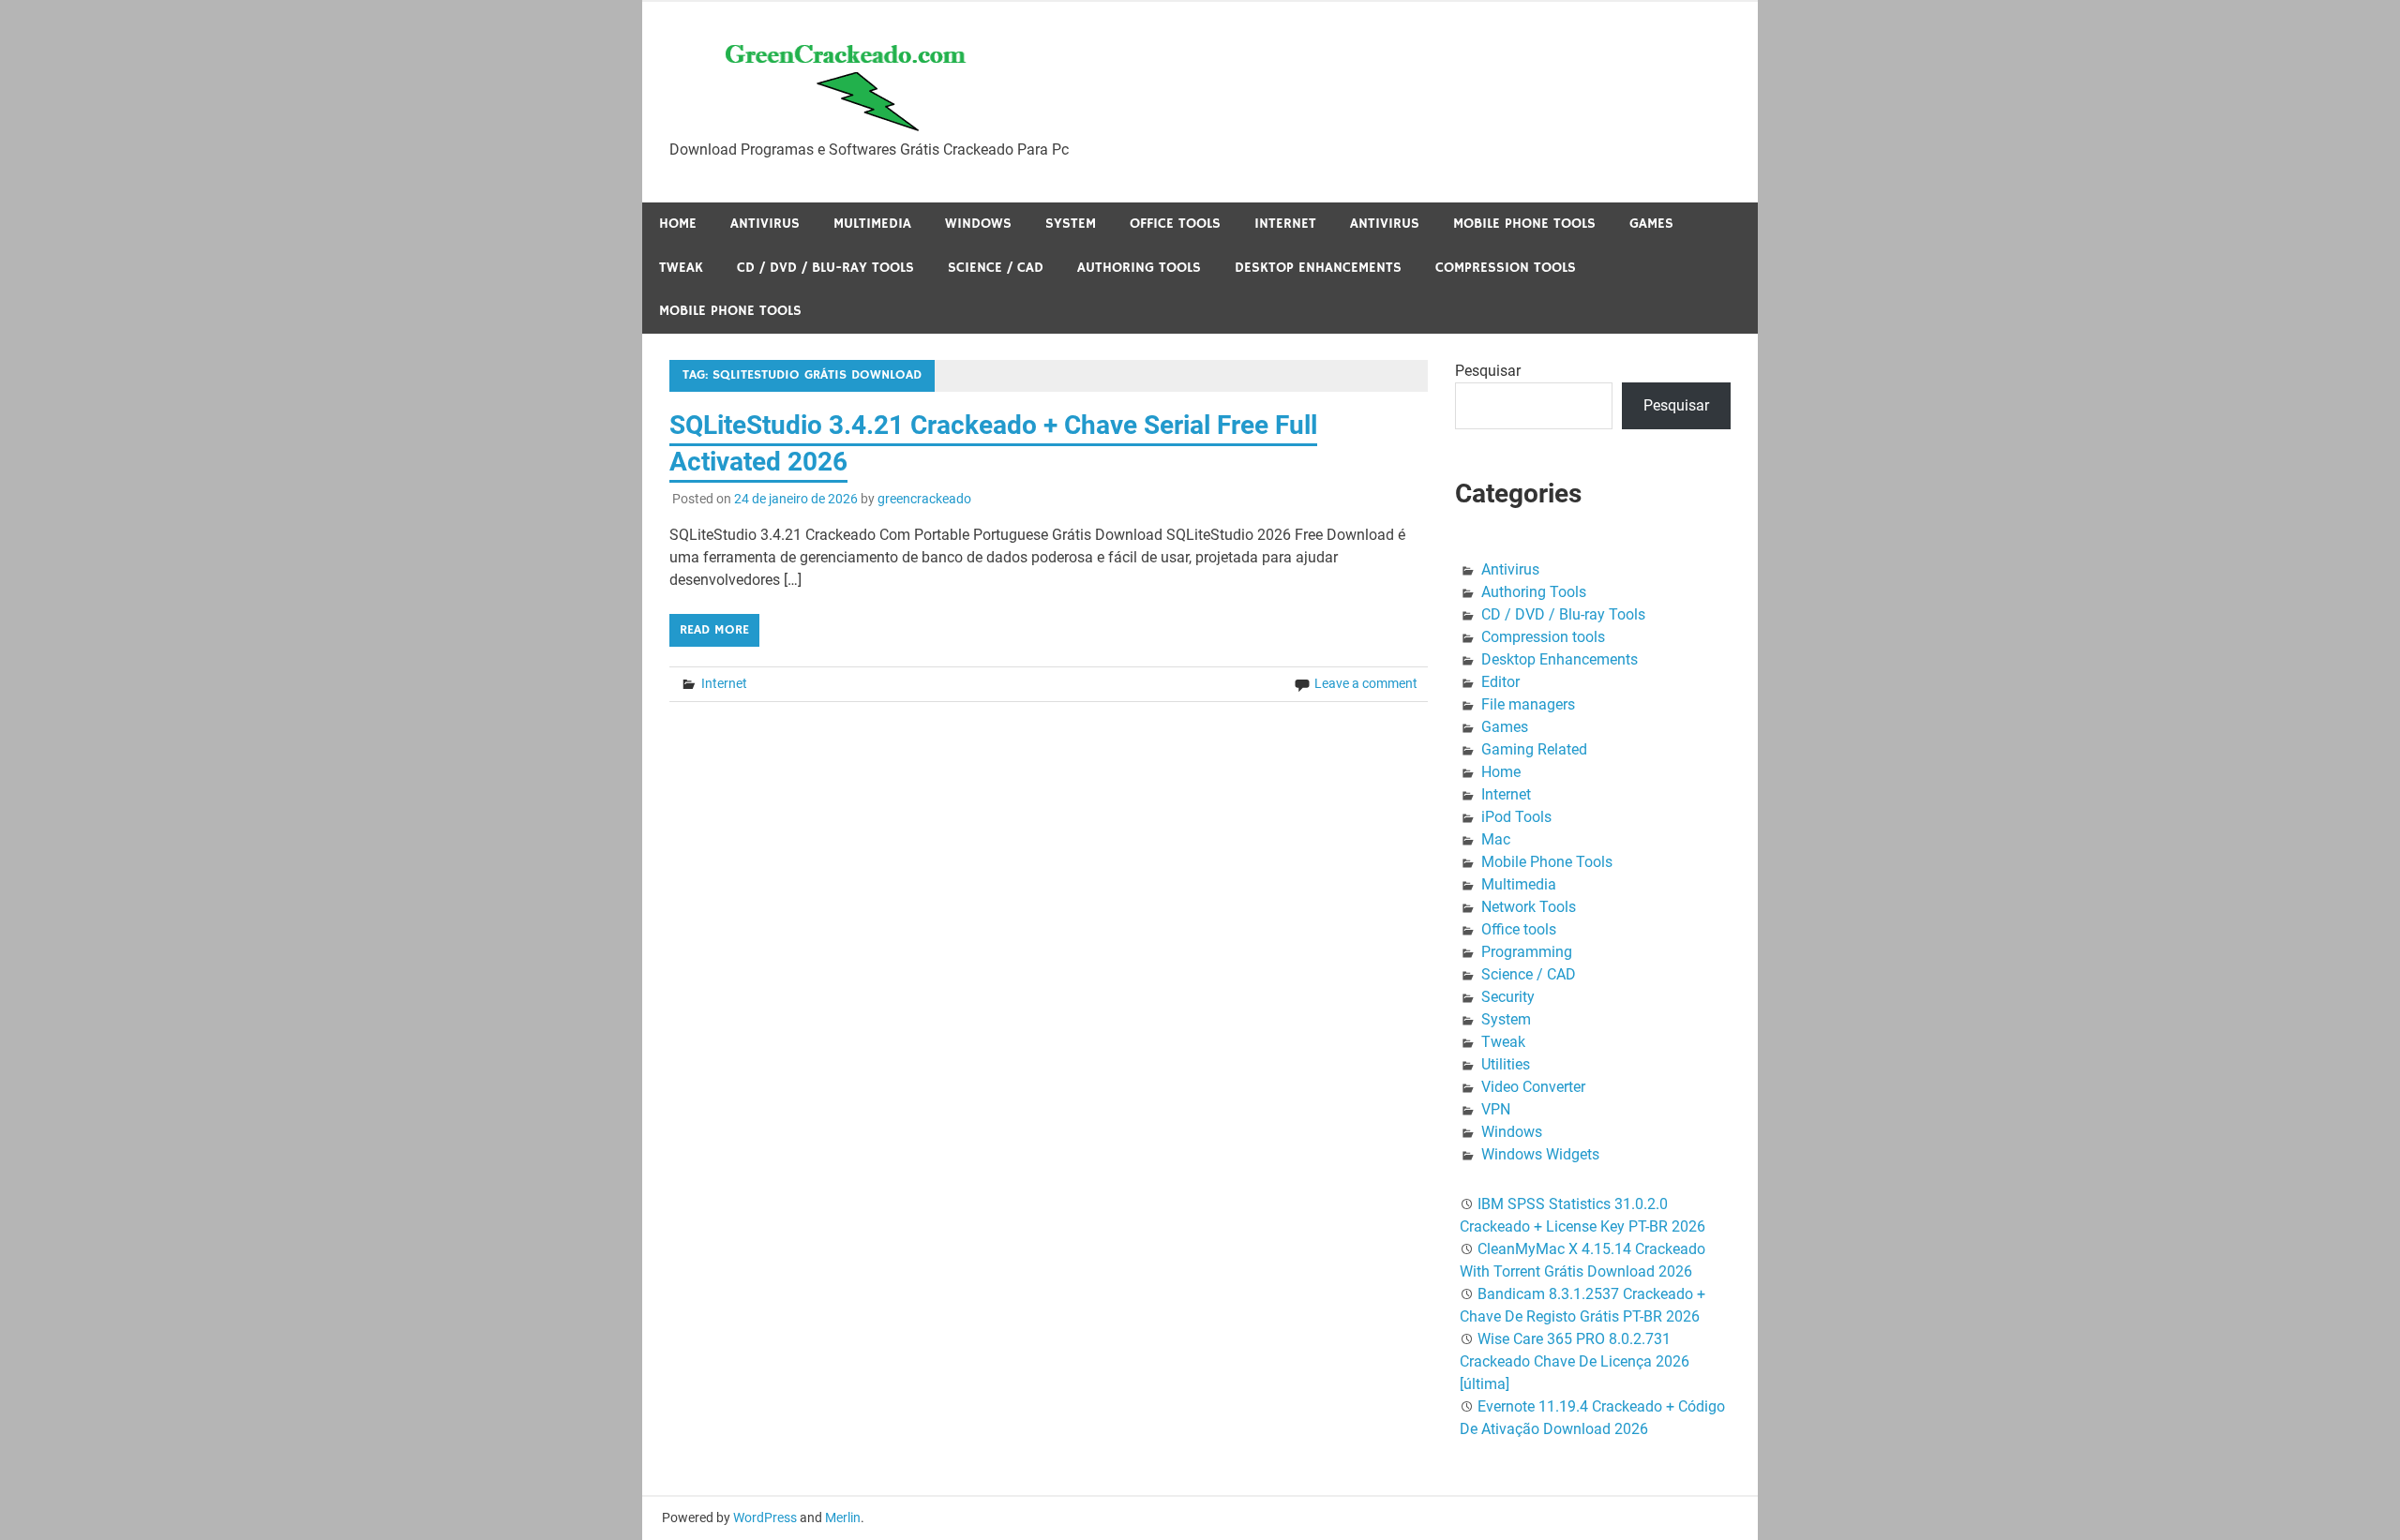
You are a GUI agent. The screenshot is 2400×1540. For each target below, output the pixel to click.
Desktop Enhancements (1318, 268)
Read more (714, 630)
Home (678, 224)
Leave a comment (1366, 683)
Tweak (681, 268)
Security (1508, 997)
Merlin (843, 1518)
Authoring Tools (1139, 268)
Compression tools (1506, 268)
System (1071, 224)
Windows (978, 224)
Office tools (1175, 224)
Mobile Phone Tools (1524, 224)
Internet (1285, 224)
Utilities (1506, 1064)
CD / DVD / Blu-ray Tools (825, 268)
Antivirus (765, 224)
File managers (1528, 704)
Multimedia (872, 224)
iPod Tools (1516, 817)
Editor (1500, 682)
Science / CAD (996, 268)
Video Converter (1533, 1087)
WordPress (765, 1518)
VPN (1496, 1109)
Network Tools (1529, 907)
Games (1651, 224)
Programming (1527, 952)
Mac (1496, 839)
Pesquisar (1488, 371)
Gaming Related (1534, 749)
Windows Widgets (1540, 1154)
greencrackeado (924, 499)
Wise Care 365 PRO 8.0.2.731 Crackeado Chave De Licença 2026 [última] (1575, 1361)
